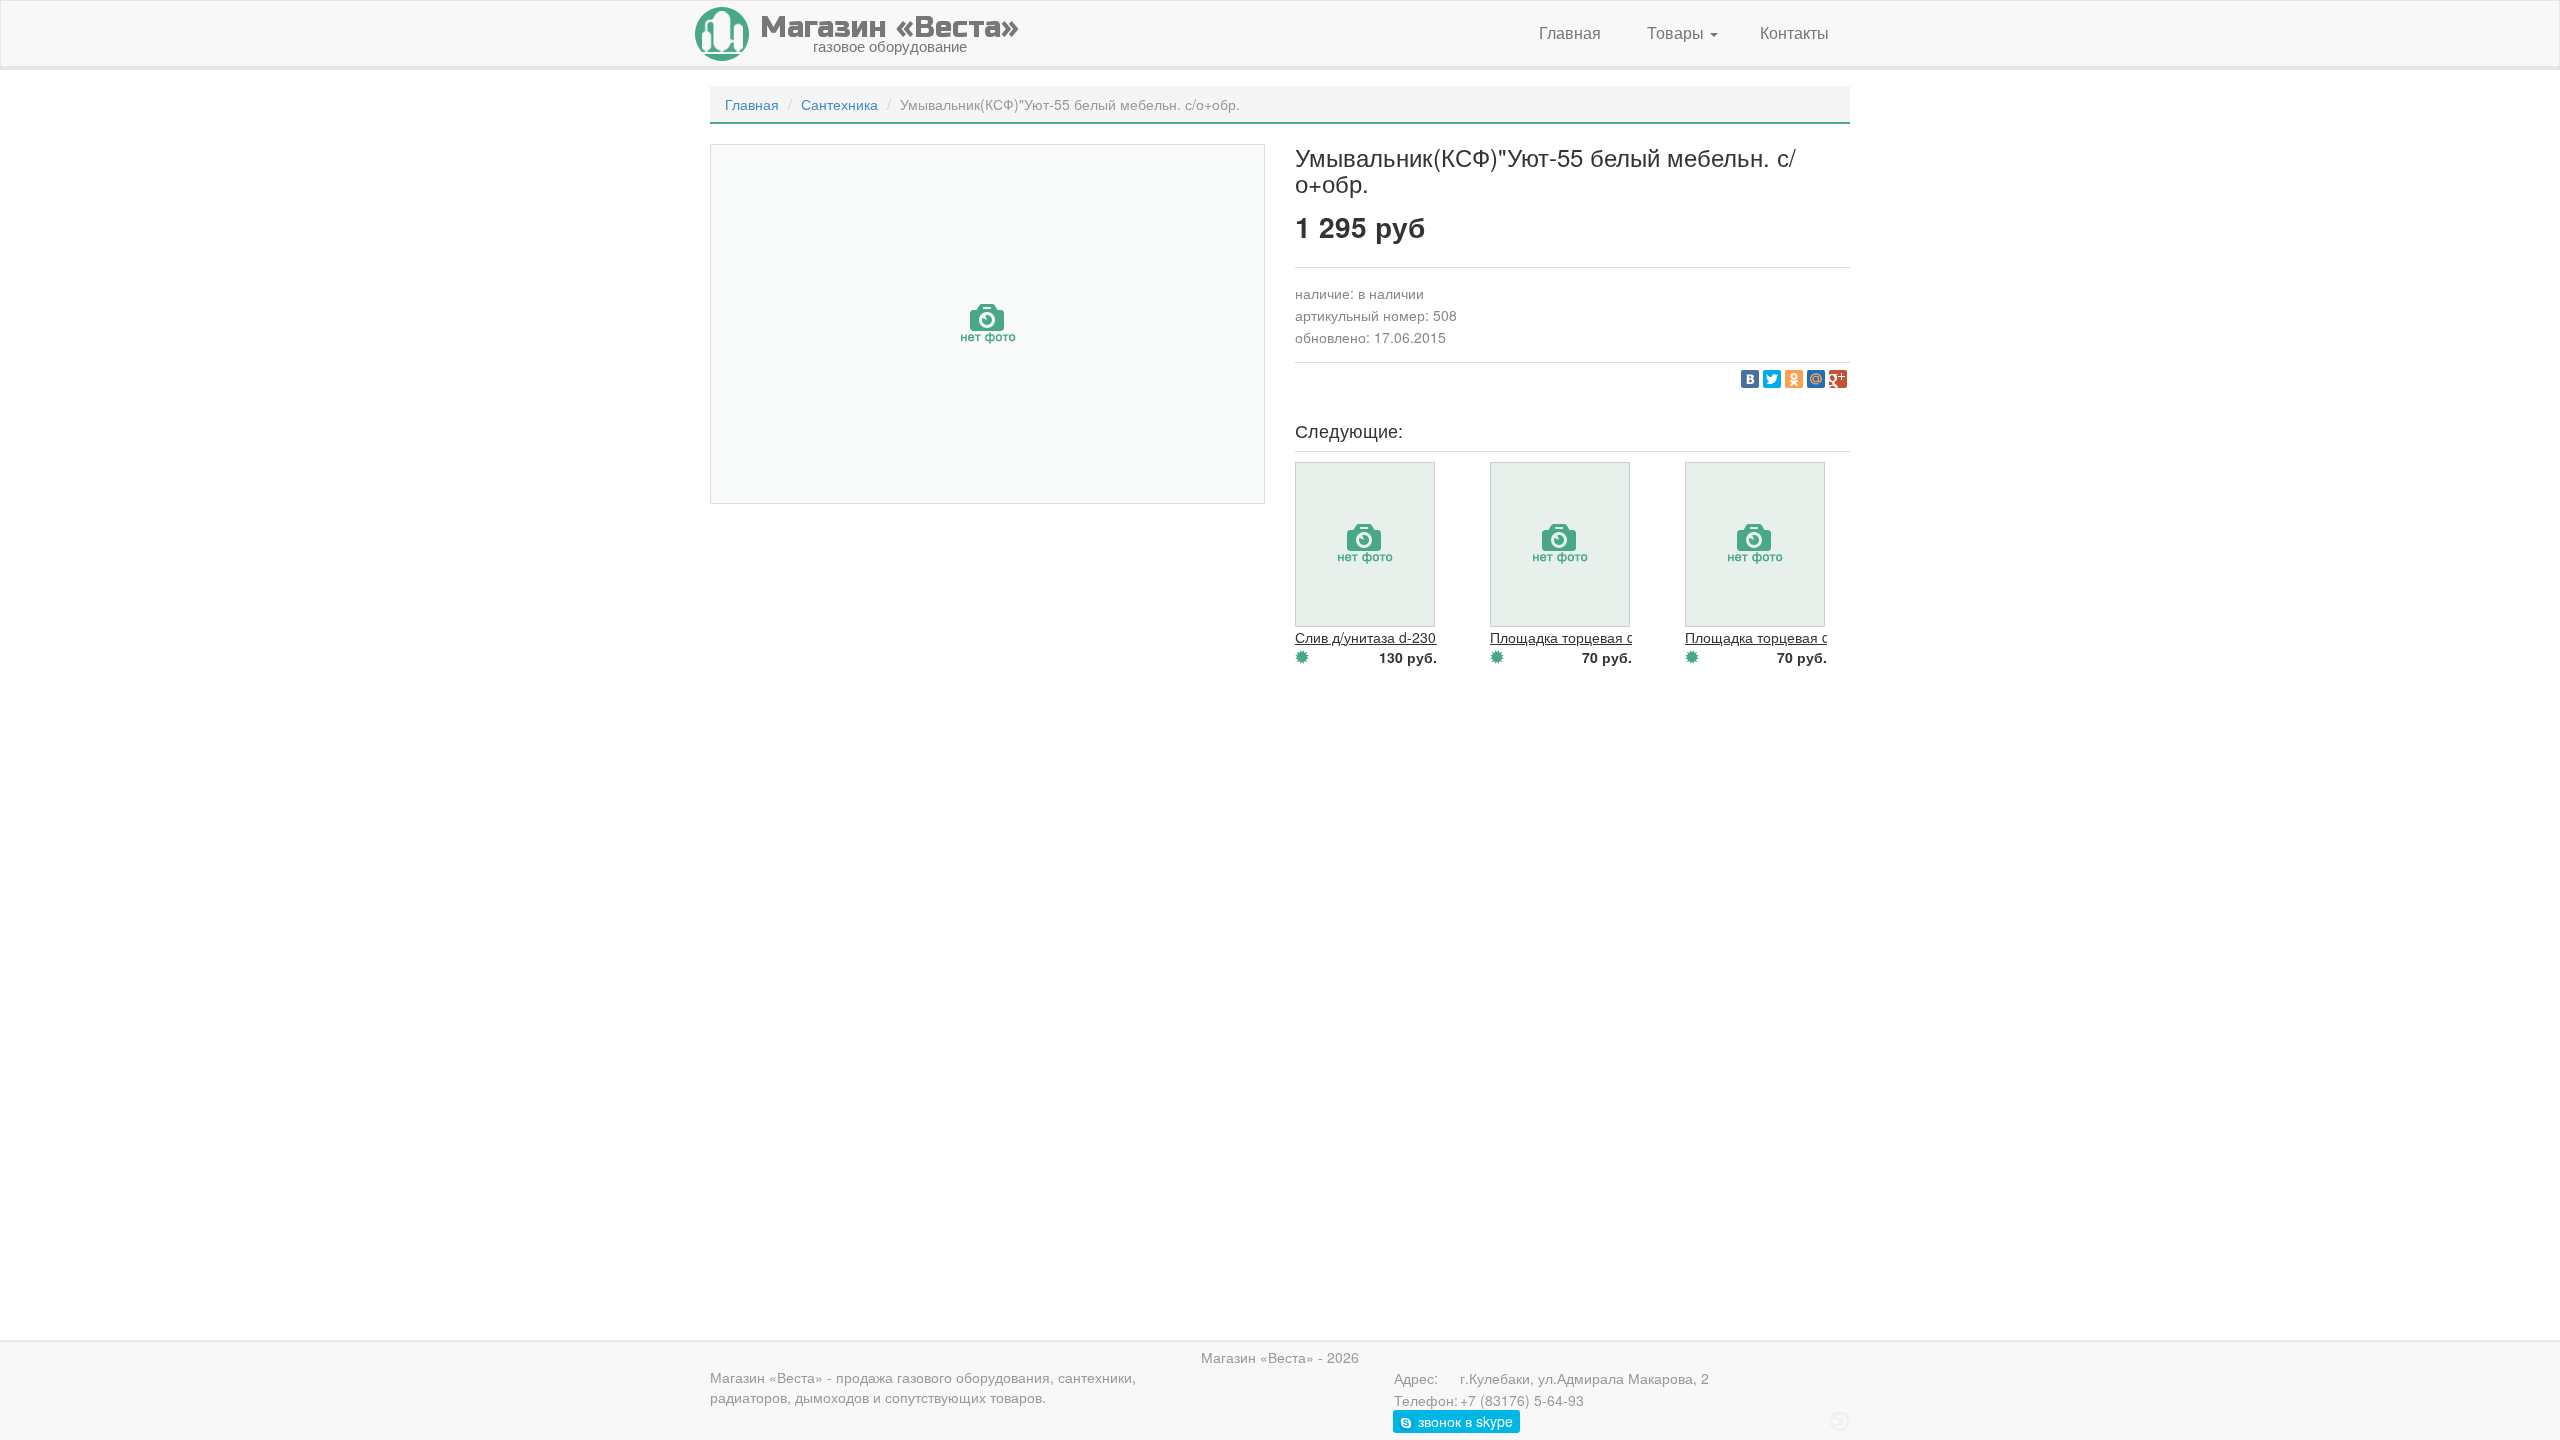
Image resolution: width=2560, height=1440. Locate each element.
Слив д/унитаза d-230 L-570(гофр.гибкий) (1430, 637)
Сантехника (839, 104)
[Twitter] (1772, 379)
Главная (1570, 32)
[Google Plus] (1838, 379)
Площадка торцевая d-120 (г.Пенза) (1803, 637)
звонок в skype (1463, 1421)
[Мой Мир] (1816, 379)
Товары (1677, 32)
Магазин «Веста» (766, 1377)
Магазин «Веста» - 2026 (1280, 1357)
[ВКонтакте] (1750, 379)
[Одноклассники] (1794, 379)
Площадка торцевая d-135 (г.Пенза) (1608, 637)
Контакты (1794, 32)
